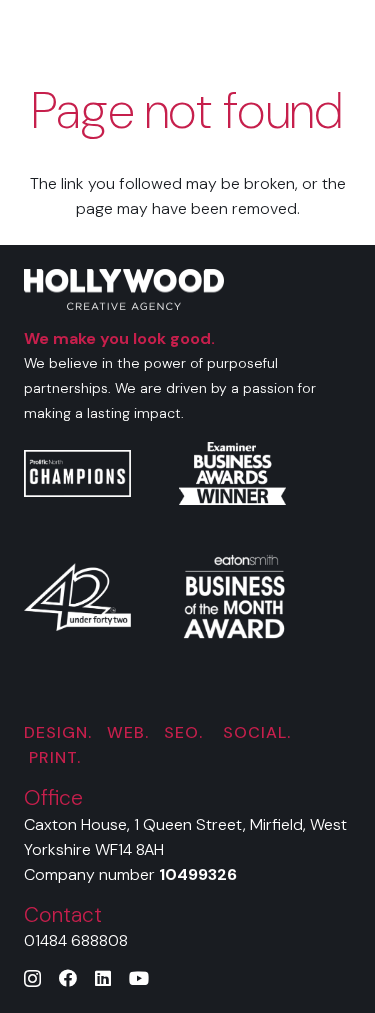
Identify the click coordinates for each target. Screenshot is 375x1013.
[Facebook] (68, 978)
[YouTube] (139, 978)
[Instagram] (32, 979)
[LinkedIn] (103, 978)
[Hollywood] (122, 30)
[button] (347, 30)
